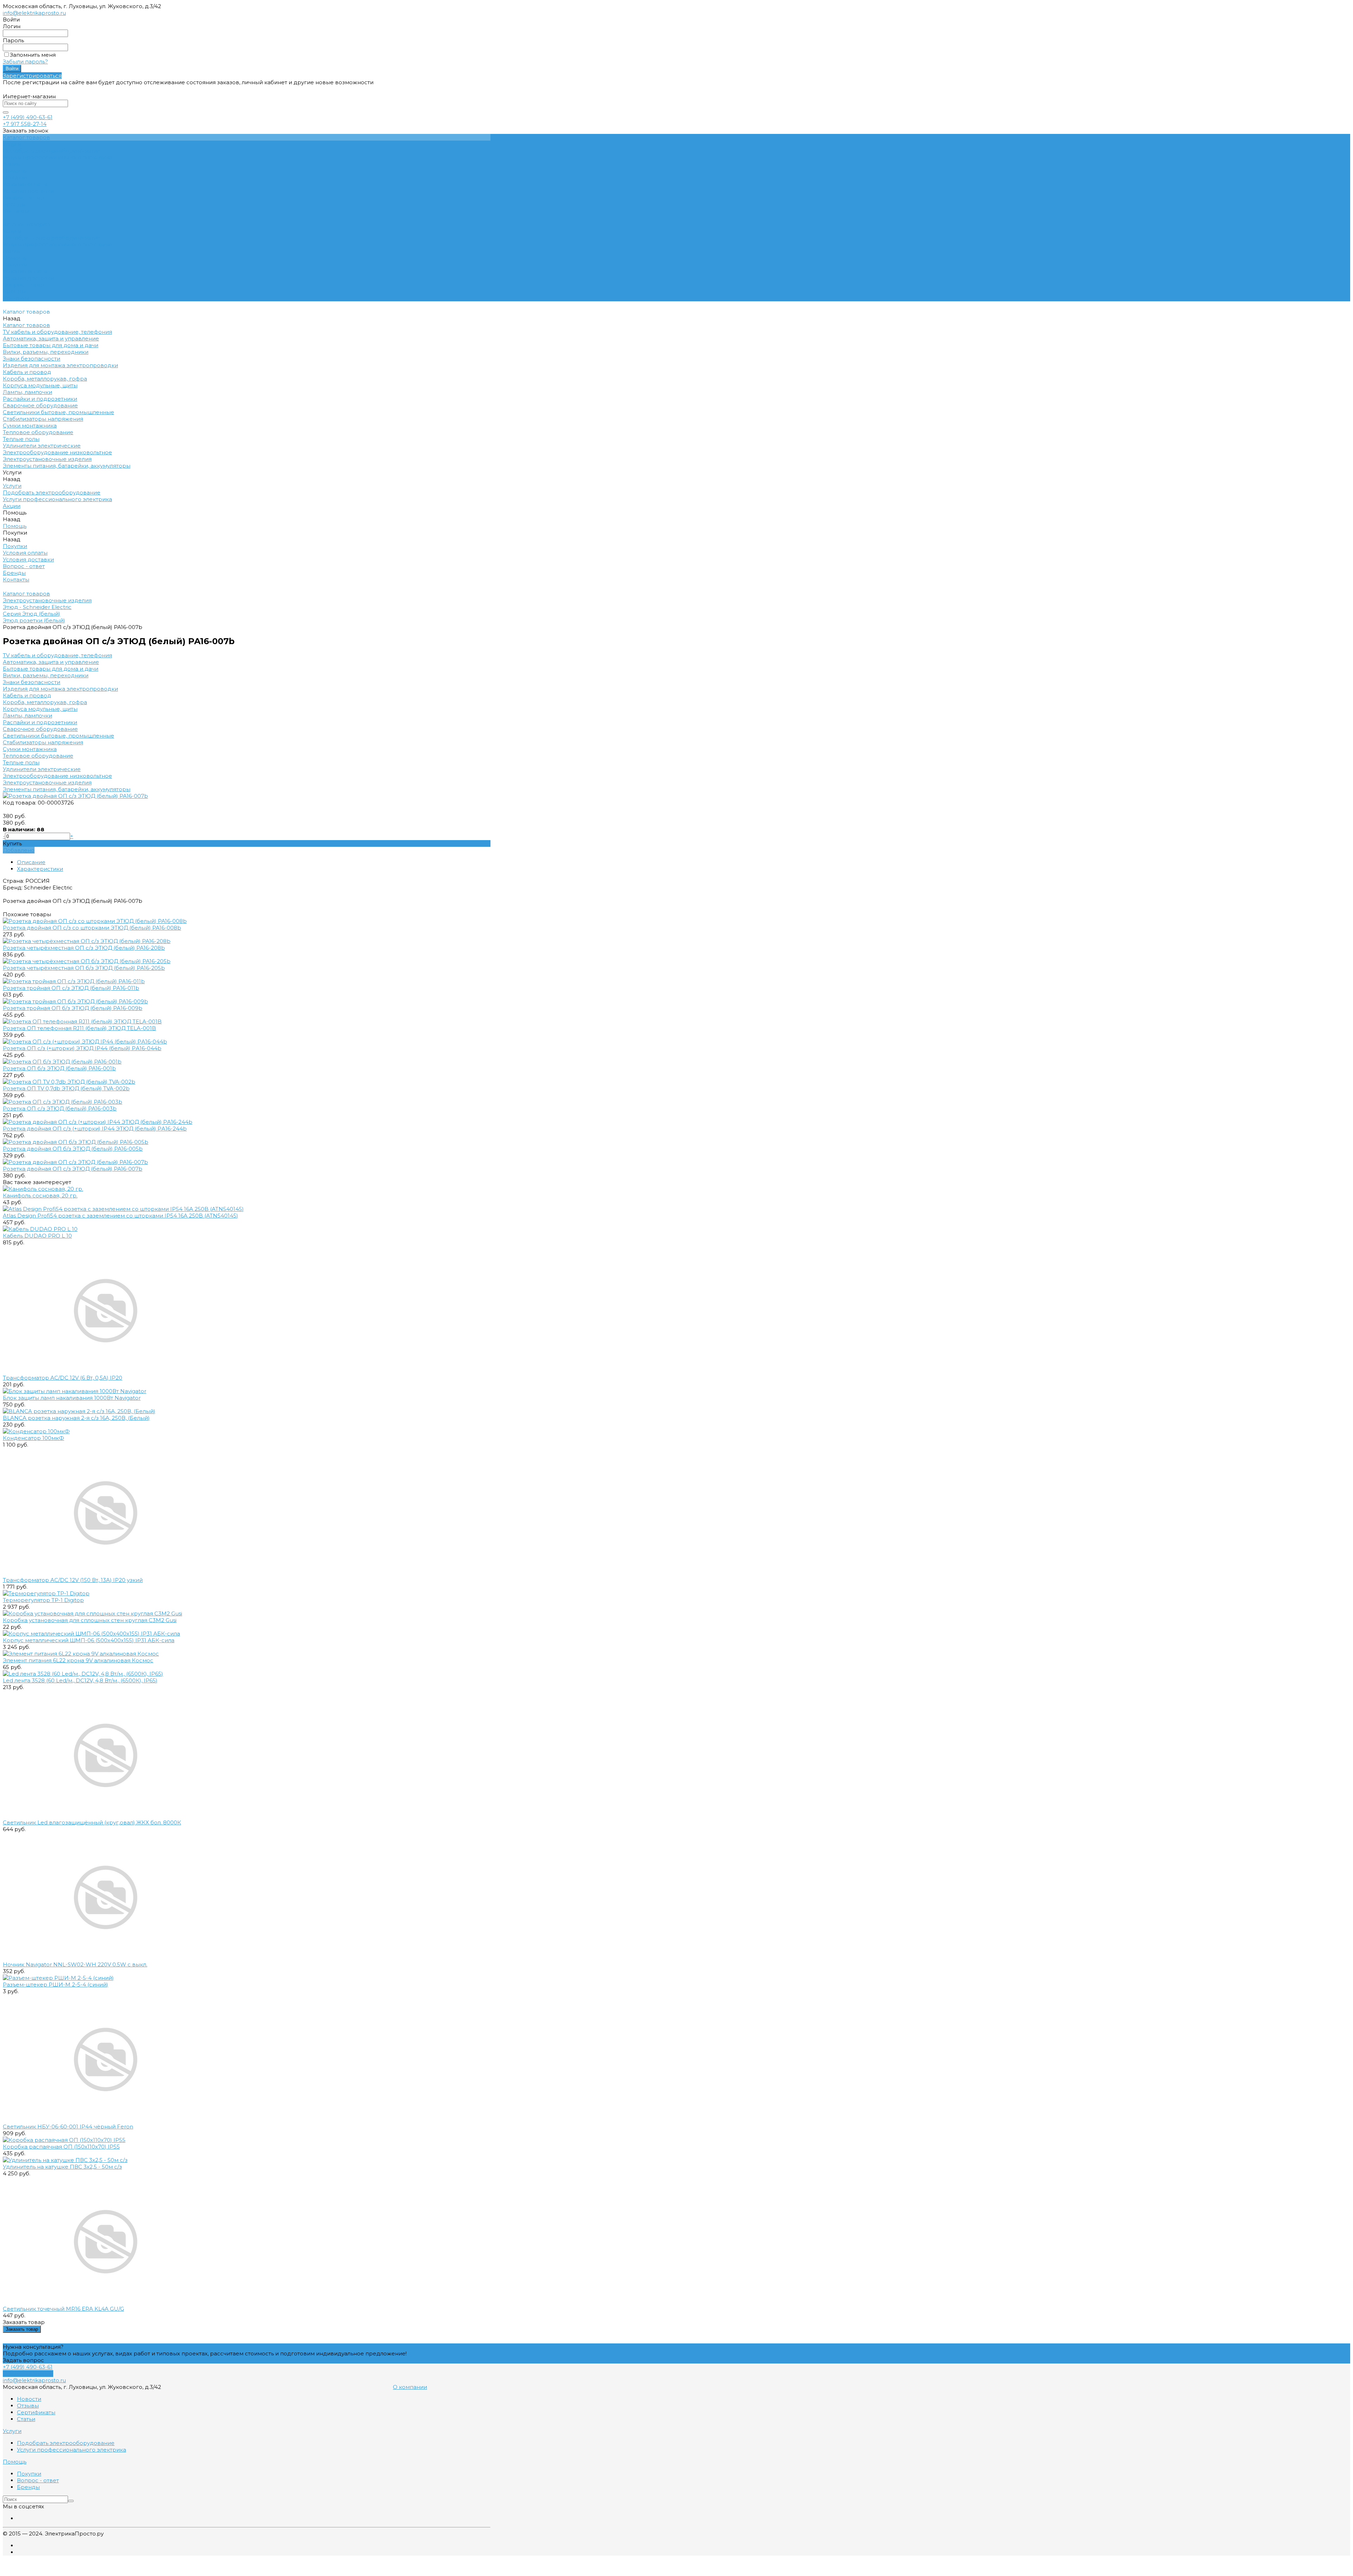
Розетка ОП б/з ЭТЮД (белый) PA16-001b (59, 1068)
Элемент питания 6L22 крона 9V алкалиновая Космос (78, 1660)
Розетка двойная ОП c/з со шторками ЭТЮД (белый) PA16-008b (92, 928)
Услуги (12, 231)
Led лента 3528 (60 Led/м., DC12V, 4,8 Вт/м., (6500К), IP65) (80, 1680)
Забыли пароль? (25, 61)
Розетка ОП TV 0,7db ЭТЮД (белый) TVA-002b (66, 1088)
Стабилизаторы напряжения (43, 742)
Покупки (15, 177)
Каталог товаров (26, 224)
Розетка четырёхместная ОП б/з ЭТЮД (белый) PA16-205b (84, 968)
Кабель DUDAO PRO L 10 (37, 1236)
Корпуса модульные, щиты (40, 709)
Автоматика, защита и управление (51, 662)
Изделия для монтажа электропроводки (60, 689)
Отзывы (28, 2406)
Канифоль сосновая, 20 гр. (40, 1195)
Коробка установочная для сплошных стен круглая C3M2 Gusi (90, 1620)
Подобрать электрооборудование (52, 151)
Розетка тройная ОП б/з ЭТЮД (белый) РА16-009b (73, 1008)
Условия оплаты (25, 184)
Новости (29, 2399)
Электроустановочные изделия (47, 782)
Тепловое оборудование (38, 756)
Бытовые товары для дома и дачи (51, 669)
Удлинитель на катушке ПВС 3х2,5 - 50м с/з (62, 2167)
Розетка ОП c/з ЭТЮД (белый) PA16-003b (60, 1108)
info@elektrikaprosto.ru (34, 13)
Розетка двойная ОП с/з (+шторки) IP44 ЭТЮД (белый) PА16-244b (95, 1129)
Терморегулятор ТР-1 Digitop (43, 1600)
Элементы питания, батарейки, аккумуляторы (67, 789)
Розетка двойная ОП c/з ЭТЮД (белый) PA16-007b (73, 1169)
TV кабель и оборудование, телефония (57, 655)
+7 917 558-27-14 (25, 124)
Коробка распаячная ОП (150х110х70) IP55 (61, 2147)
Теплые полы (21, 762)
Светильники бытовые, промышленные (58, 736)
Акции (12, 251)
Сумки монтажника (30, 749)
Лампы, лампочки (27, 716)
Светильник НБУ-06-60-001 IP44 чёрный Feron (68, 2127)
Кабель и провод (27, 695)
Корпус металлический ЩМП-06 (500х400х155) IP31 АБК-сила (89, 1640)
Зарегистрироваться (32, 76)
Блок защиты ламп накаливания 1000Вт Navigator (72, 1398)
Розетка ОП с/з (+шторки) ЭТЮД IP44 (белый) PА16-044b (82, 1048)
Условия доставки (28, 191)
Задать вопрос (23, 2360)
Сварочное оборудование (40, 729)
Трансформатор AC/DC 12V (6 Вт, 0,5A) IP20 (63, 1378)
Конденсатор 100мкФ (33, 1438)
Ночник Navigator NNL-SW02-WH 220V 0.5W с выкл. (75, 1964)
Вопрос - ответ (24, 198)
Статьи (26, 2419)
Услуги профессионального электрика (57, 157)
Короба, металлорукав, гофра (45, 702)
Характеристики (40, 869)
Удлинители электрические (42, 769)
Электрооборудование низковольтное (57, 776)
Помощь (15, 258)
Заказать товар (22, 2329)
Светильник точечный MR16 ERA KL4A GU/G (63, 2309)
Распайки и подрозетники (40, 722)
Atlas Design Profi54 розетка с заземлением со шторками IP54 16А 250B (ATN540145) (121, 1216)
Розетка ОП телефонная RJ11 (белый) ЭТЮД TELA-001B (79, 1028)
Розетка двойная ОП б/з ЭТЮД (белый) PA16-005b (73, 1149)
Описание (31, 862)
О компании (410, 2387)
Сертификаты (36, 2412)
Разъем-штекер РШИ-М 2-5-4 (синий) (55, 1985)
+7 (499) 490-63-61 (28, 117)
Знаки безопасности (32, 682)
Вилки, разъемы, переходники (46, 675)
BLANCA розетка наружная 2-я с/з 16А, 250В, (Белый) (76, 1418)
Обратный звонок (28, 2374)
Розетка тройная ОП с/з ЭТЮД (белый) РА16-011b (71, 988)
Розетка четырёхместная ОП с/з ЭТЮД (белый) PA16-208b (84, 948)
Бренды (14, 204)
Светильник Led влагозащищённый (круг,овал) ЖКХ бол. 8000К (92, 1822)
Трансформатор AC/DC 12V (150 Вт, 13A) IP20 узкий (73, 1580)
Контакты (16, 298)
